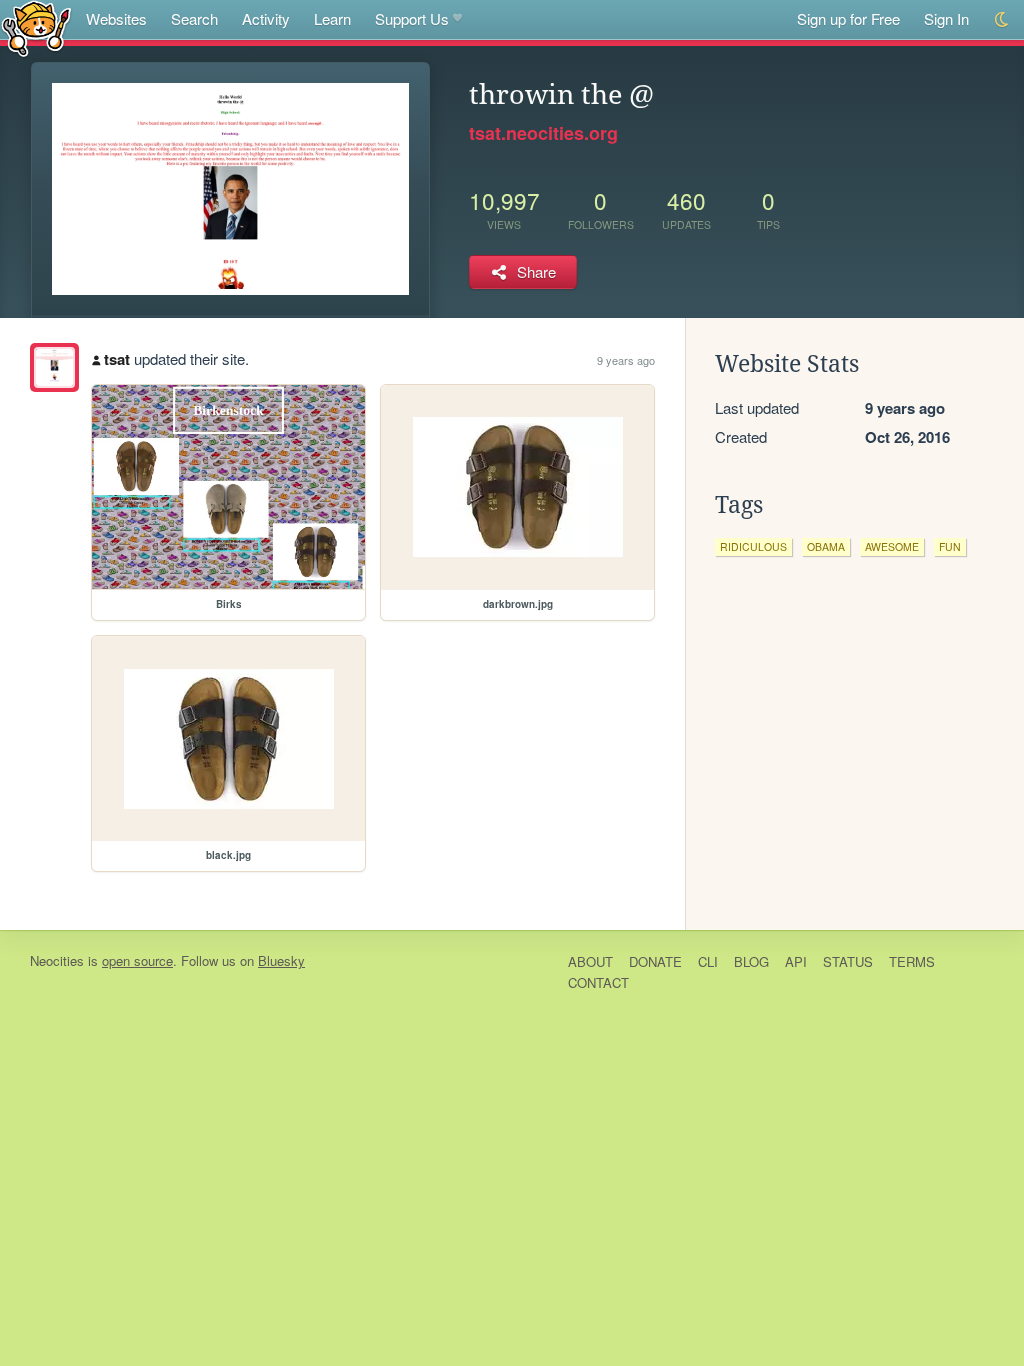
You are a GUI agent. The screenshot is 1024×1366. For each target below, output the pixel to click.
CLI (708, 961)
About (590, 961)
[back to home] (36, 27)
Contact (598, 982)
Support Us (412, 18)
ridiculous (753, 546)
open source (137, 960)
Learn (332, 18)
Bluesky (281, 960)
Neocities (57, 960)
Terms (912, 961)
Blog (751, 961)
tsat (117, 359)
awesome (892, 546)
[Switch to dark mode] (1002, 19)
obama (826, 546)
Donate (655, 961)
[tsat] (54, 367)
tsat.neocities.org (543, 133)
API (796, 961)
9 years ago (626, 360)
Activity (266, 18)
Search (194, 18)
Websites (116, 18)
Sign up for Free (848, 18)
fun (950, 546)
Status (848, 961)
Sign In (946, 18)
